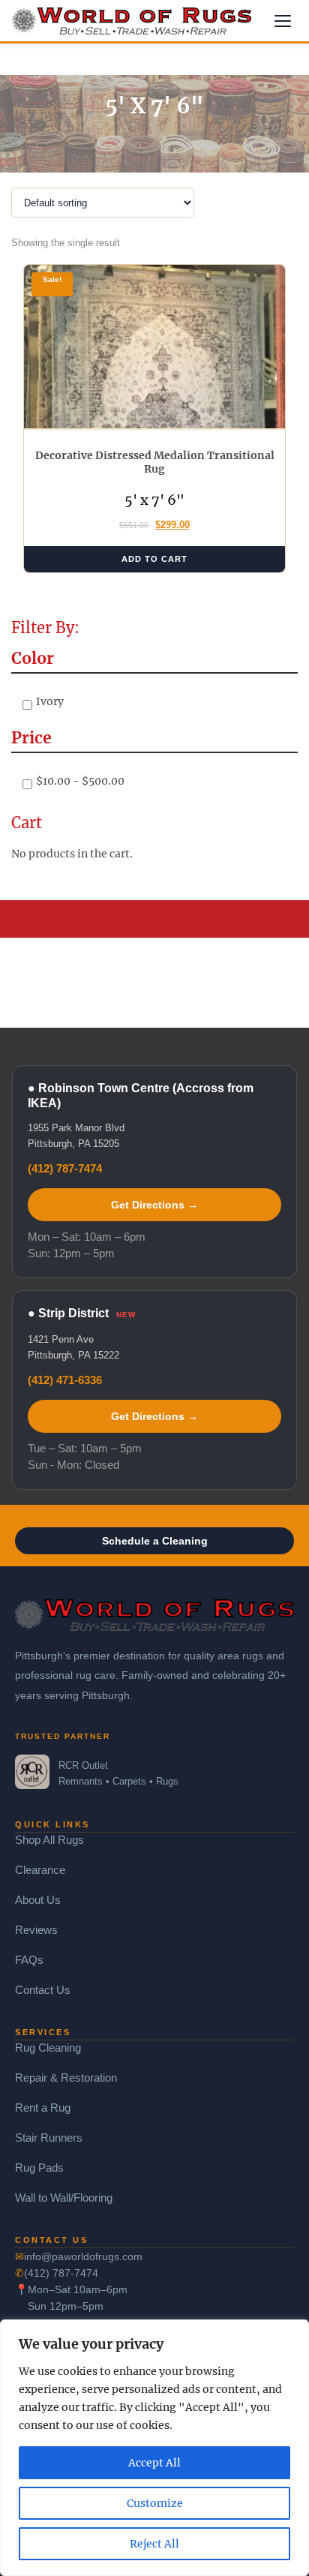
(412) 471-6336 (65, 1380)
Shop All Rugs (49, 1840)
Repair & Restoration (66, 2078)
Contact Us (43, 1990)
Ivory (50, 701)
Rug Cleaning (48, 2048)
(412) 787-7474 (65, 1168)
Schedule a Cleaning (155, 1541)
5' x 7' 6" (154, 500)
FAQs (29, 1960)
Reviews (36, 1930)
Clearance (40, 1870)
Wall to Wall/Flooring (64, 2198)
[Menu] (283, 21)
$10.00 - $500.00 (80, 781)
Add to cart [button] (154, 559)
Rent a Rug (43, 2108)
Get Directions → (154, 1205)
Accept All (154, 2463)
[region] (154, 2448)
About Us (38, 1900)
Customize (155, 2503)
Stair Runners (49, 2138)
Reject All (154, 2544)
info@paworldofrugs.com (83, 2256)
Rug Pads (39, 2168)
